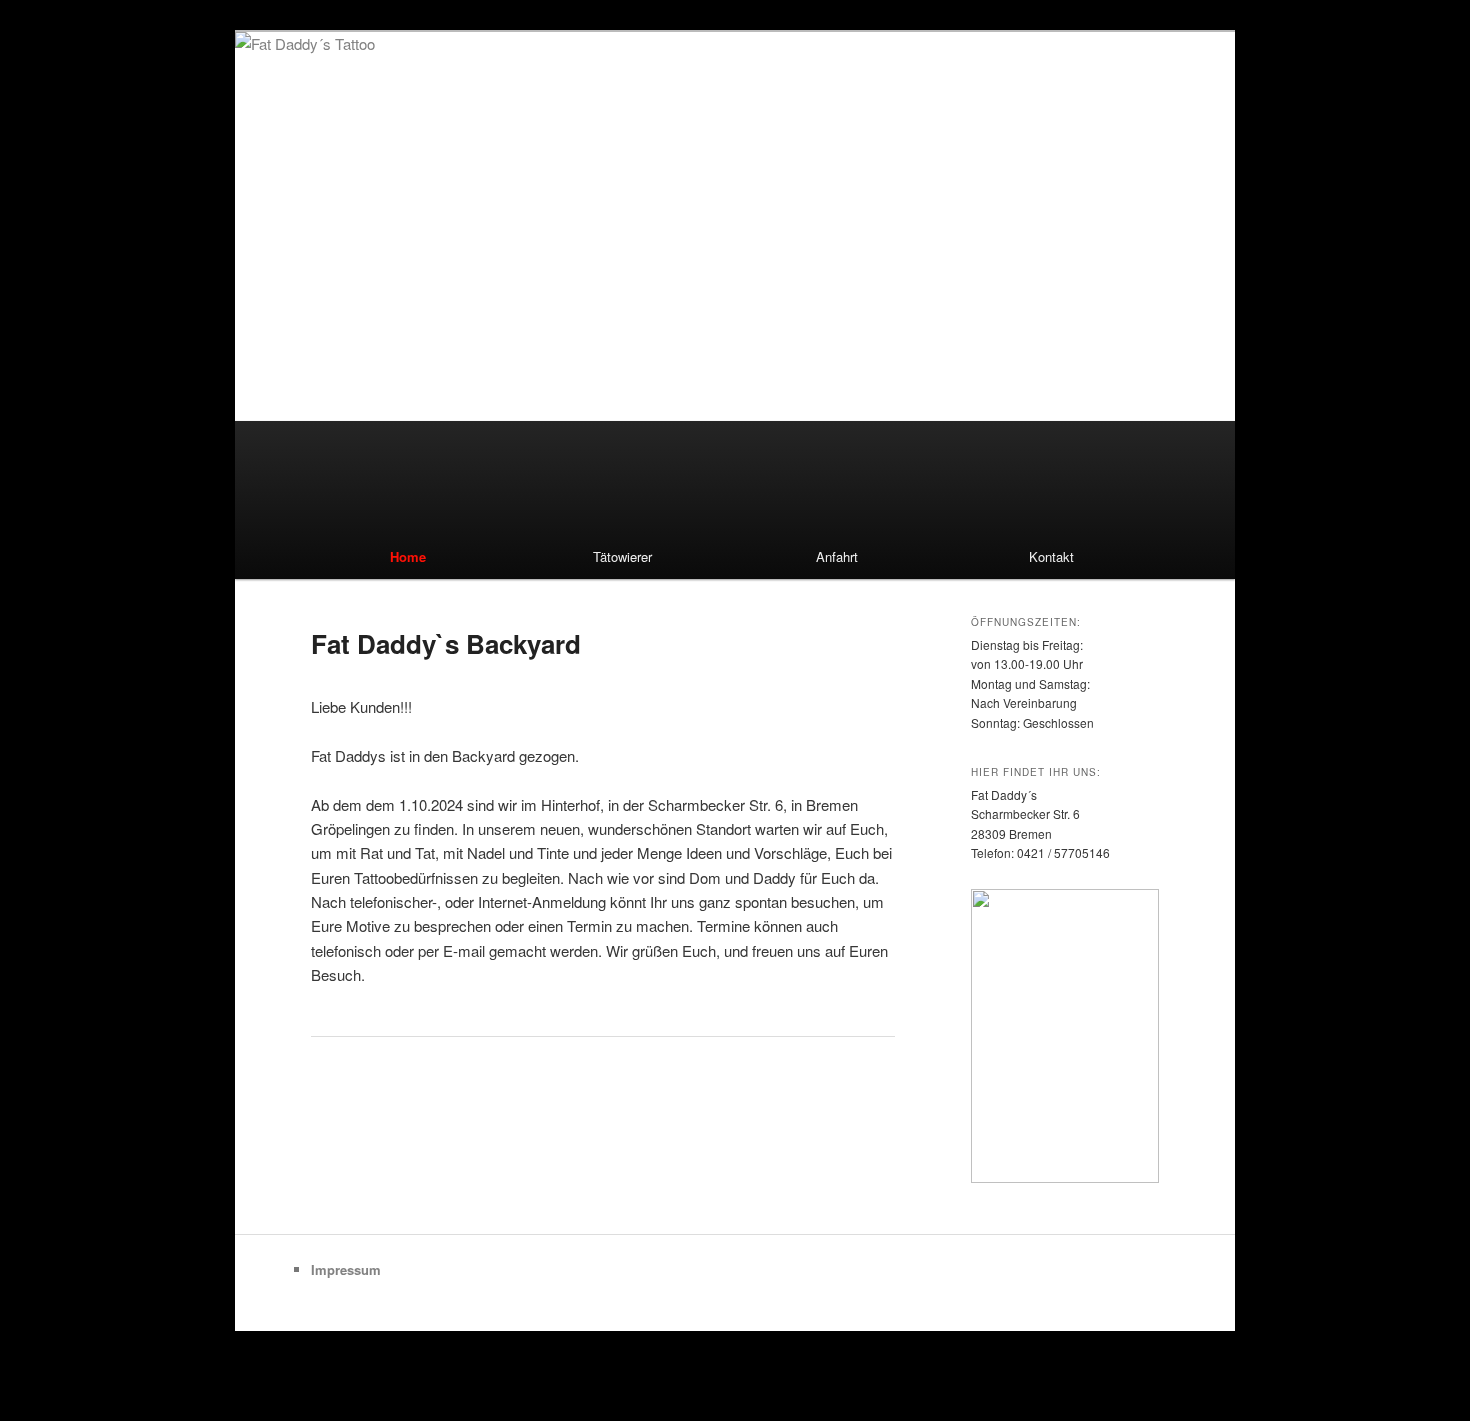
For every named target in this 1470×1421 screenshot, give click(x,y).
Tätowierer (622, 556)
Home (408, 556)
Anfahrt (837, 556)
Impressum (346, 1269)
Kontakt (1051, 556)
